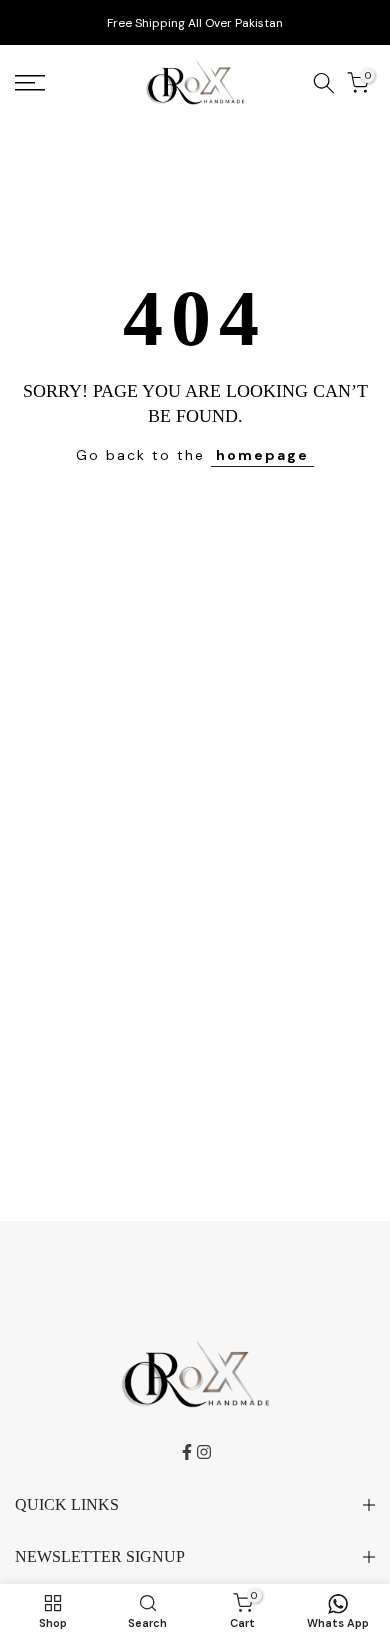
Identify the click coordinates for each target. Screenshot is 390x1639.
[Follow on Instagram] (204, 1452)
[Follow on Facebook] (187, 1452)
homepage (262, 455)
